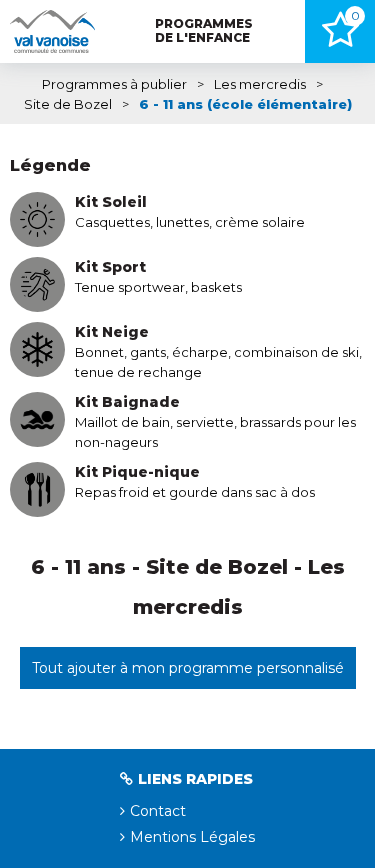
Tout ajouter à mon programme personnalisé (188, 668)
